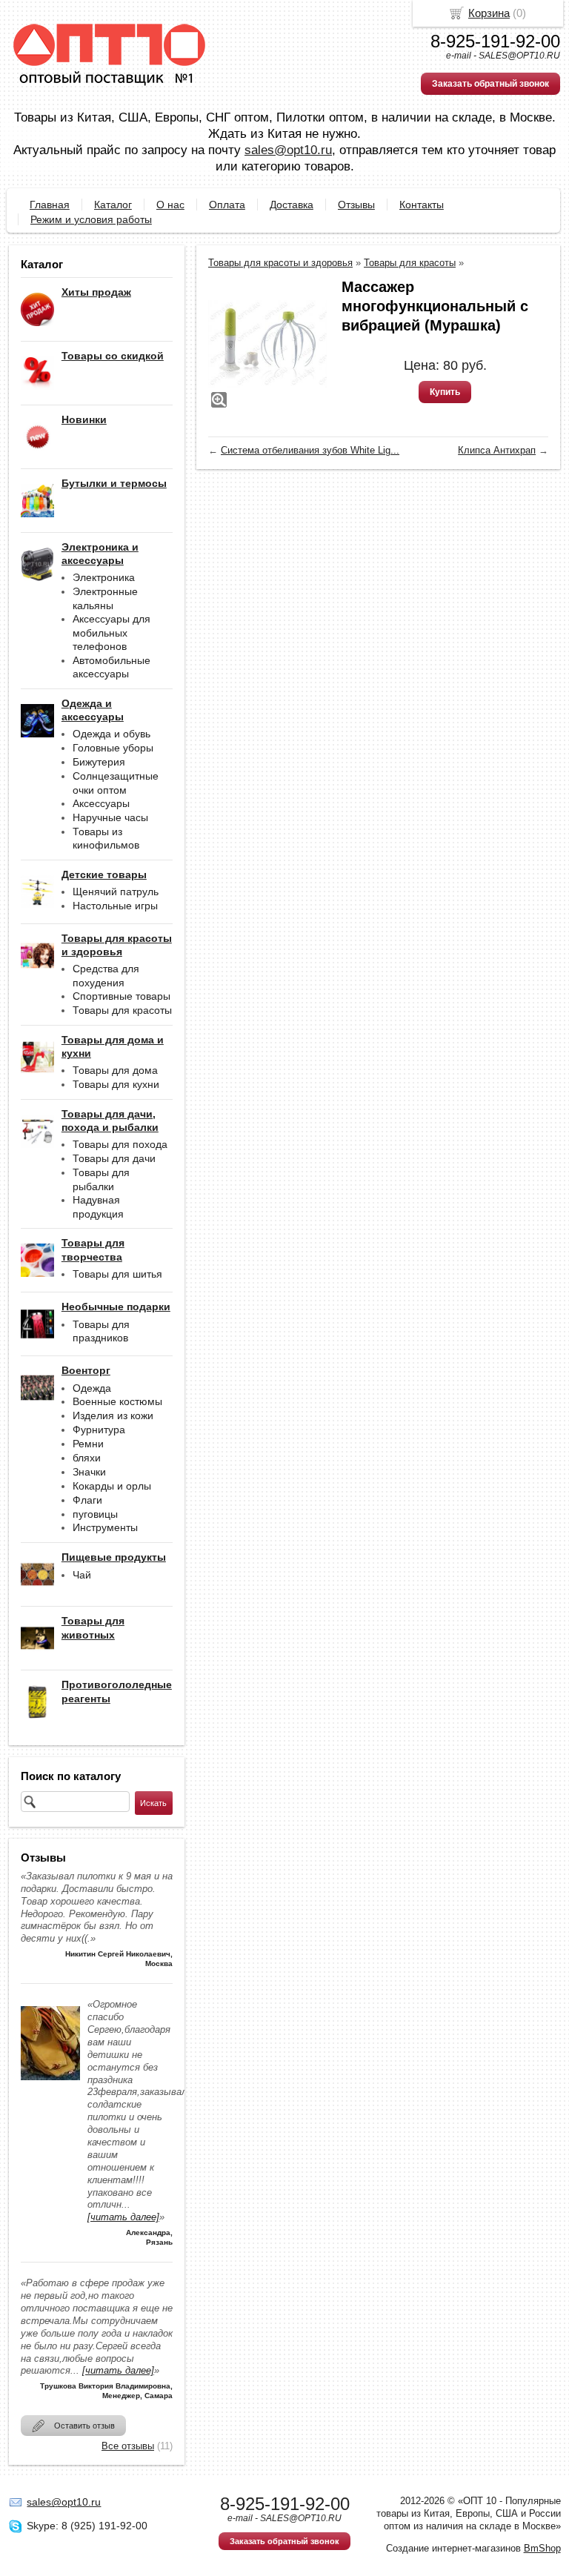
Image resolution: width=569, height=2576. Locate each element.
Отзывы (356, 205)
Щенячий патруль (116, 892)
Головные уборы (113, 748)
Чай (82, 1575)
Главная (50, 205)
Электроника (104, 577)
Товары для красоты (122, 1010)
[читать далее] (123, 2217)
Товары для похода (120, 1144)
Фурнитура (99, 1430)
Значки (89, 1472)
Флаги (87, 1500)
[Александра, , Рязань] (50, 2084)
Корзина (489, 13)
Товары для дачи (114, 1158)
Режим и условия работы (91, 219)
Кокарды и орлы (112, 1486)
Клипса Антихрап (497, 450)
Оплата (227, 205)
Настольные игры (115, 906)
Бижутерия (99, 762)
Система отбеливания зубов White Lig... (310, 450)
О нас (170, 205)
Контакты (422, 205)
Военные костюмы (117, 1401)
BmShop (542, 2548)
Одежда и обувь (112, 734)
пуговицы (95, 1514)
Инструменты (105, 1527)
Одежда (92, 1388)
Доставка (292, 205)
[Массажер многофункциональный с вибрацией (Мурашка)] (267, 344)
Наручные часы (110, 817)
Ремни (88, 1444)
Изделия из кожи (113, 1415)
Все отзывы (128, 2446)
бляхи (87, 1458)
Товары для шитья (117, 1274)
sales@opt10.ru (288, 150)
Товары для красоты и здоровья (280, 263)
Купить (445, 392)
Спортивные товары (122, 996)
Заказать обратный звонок (490, 84)
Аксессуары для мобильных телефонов (112, 633)
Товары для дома (115, 1070)
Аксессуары (101, 803)
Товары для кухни (116, 1084)
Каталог (113, 205)
